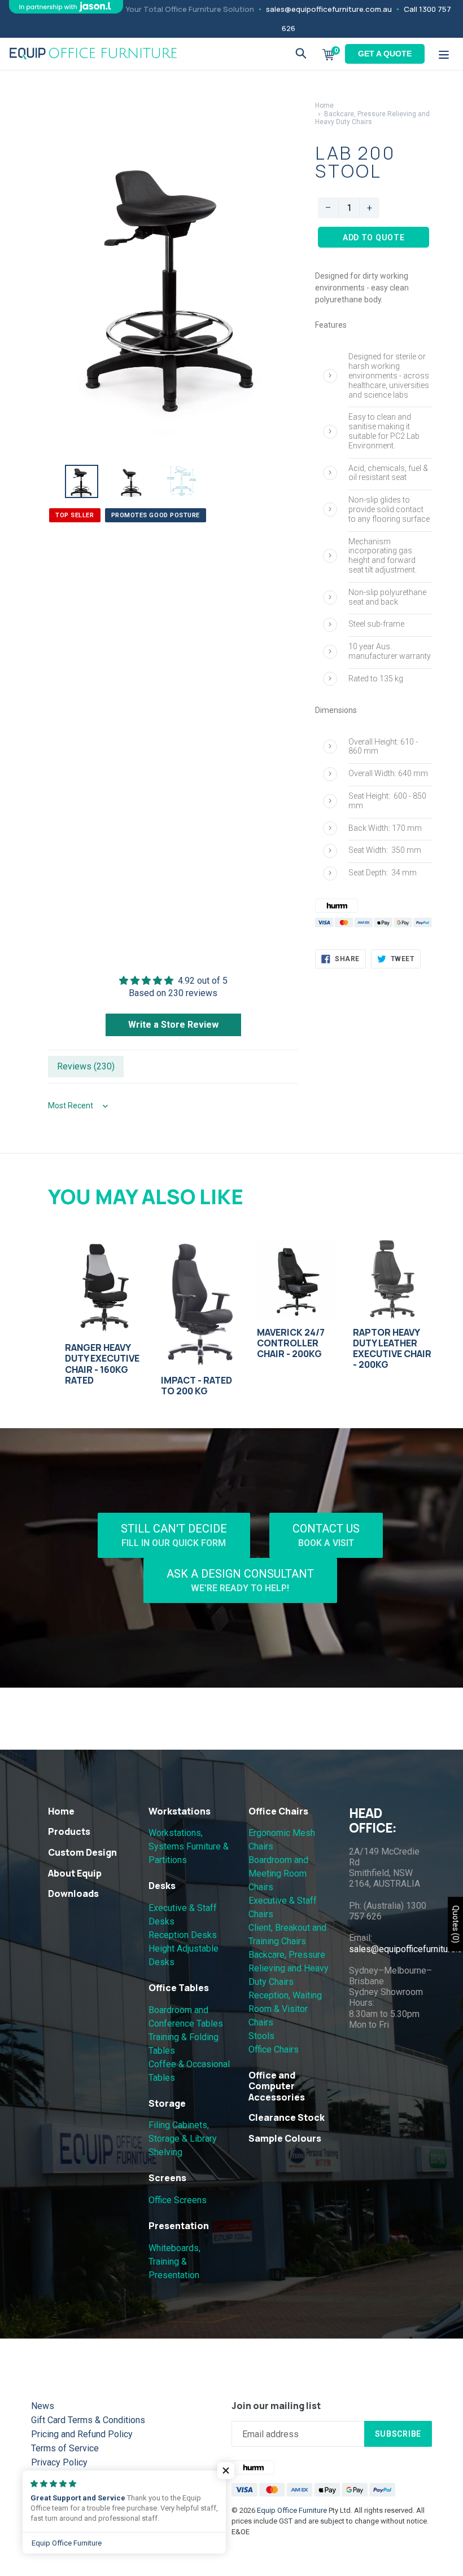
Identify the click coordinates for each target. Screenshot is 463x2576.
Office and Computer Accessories (277, 2086)
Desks (162, 1886)
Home (324, 105)
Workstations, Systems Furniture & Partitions (189, 1846)
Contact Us (326, 1535)
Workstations (180, 1811)
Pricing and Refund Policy (82, 2434)
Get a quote (385, 54)
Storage (167, 2103)
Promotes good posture (156, 515)
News (43, 2406)
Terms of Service (65, 2448)
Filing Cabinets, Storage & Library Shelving (183, 2139)
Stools (261, 2036)
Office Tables (179, 1988)
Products (69, 1831)
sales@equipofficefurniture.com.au (329, 9)
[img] (173, 981)
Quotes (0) (456, 1924)
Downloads (73, 1894)
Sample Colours (285, 2138)
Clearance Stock (287, 2117)
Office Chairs (278, 1811)
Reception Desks (183, 1935)
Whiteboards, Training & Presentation (174, 2262)
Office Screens (178, 2200)
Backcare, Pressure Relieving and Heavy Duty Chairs (289, 1968)
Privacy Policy (59, 2462)
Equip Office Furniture (292, 2510)
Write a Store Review (173, 1025)
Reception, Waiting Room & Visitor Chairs (285, 2009)
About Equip (75, 1873)
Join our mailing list (276, 2406)
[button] (226, 2471)
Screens (167, 2178)
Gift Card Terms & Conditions (88, 2420)
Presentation (179, 2226)
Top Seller (75, 515)
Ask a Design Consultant (240, 1580)
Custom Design (82, 1852)
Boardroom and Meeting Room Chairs (278, 1873)
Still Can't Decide (174, 1535)
